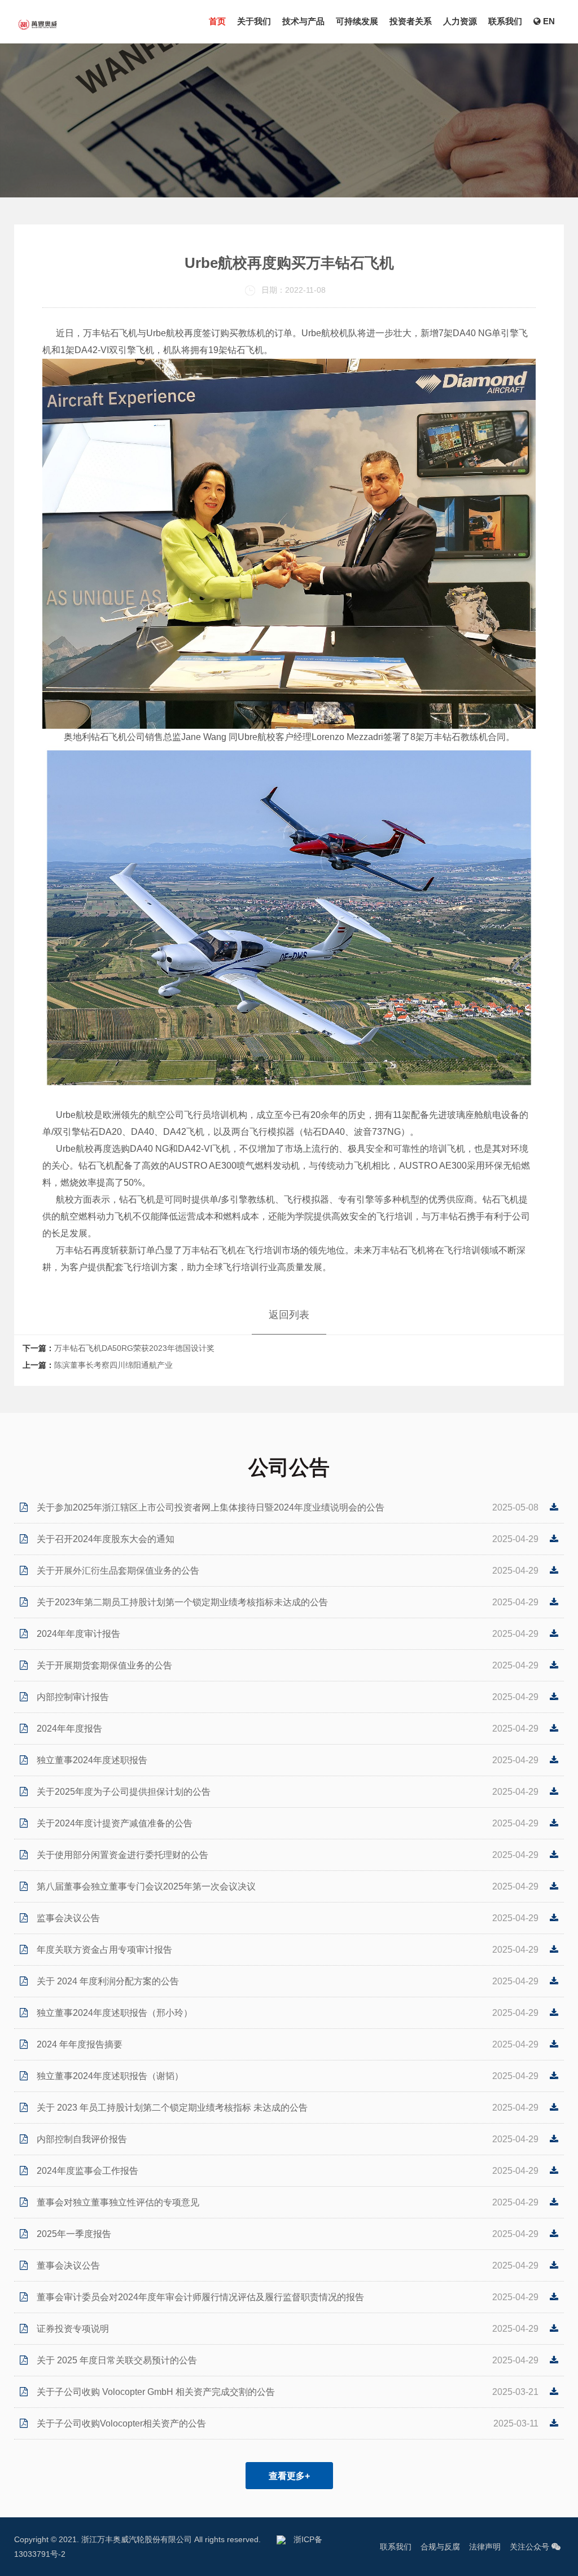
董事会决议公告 (68, 2265)
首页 (217, 21)
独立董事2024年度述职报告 (92, 1760)
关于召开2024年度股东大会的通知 (106, 1539)
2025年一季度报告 (74, 2234)
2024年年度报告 (69, 1729)
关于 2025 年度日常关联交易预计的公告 (117, 2360)
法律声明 (485, 2547)
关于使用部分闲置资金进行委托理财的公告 (122, 1855)
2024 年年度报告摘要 (80, 2044)
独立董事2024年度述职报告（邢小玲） (115, 2013)
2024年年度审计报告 (78, 1634)
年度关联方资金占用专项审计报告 (104, 1950)
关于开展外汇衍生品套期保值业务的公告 (118, 1571)
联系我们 (505, 21)
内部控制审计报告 (73, 1697)
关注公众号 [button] (531, 2547)
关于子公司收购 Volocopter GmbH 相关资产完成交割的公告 (156, 2392)
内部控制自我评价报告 (82, 2139)
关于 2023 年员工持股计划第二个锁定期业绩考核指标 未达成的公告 (172, 2108)
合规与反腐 (440, 2547)
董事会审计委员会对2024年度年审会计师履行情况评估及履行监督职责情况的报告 (200, 2297)
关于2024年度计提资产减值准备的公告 (115, 1823)
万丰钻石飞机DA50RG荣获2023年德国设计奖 (134, 1348)
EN (548, 21)
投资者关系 (411, 21)
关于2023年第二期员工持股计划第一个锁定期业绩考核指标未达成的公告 (182, 1602)
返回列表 (289, 1315)
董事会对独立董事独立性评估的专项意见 (118, 2202)
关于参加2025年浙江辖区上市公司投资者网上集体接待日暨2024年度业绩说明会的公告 (211, 1507)
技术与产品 (303, 21)
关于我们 (254, 21)
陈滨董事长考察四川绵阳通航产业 (113, 1365)
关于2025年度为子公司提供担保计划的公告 (124, 1792)
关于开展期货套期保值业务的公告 (104, 1665)
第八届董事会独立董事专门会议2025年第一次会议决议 (146, 1886)
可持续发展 (357, 21)
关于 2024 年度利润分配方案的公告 (108, 1981)
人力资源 (460, 21)
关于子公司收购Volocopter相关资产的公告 (121, 2423)
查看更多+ (289, 2476)
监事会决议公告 (68, 1918)
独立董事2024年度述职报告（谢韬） (110, 2076)
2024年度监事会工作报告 (87, 2171)
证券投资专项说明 (73, 2329)
